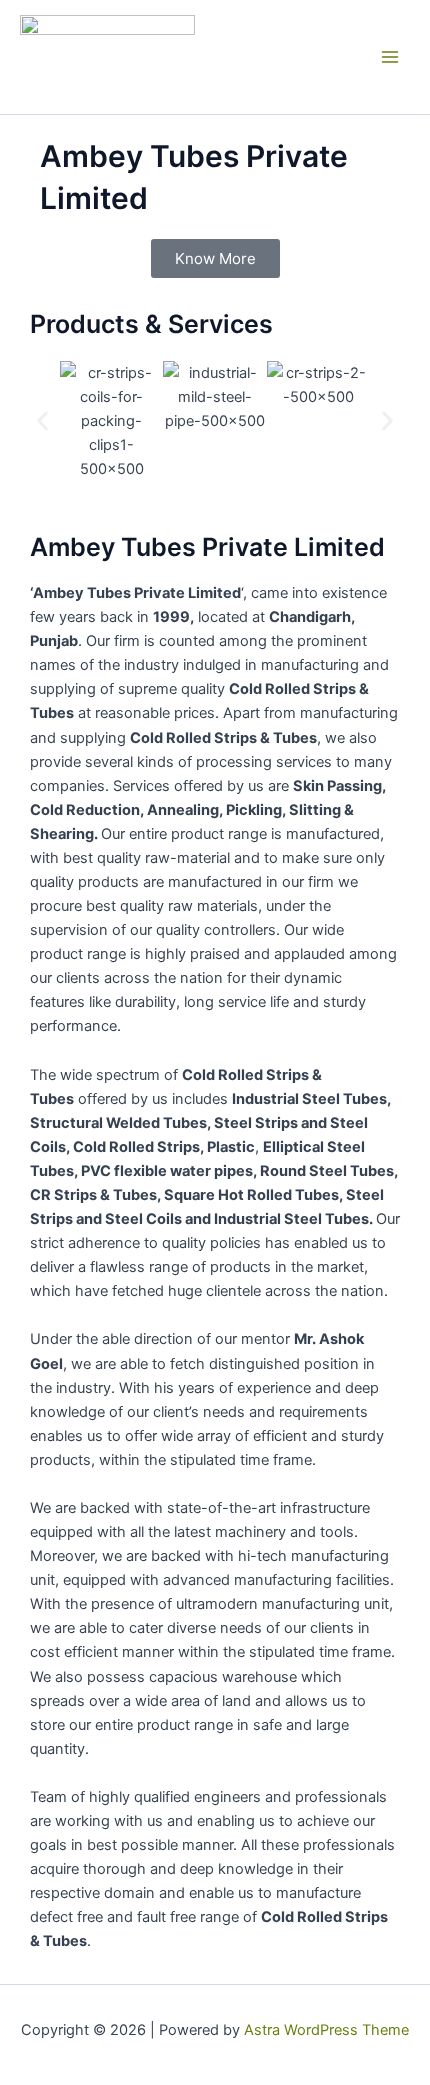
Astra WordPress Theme (326, 2030)
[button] (42, 420)
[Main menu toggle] (390, 57)
